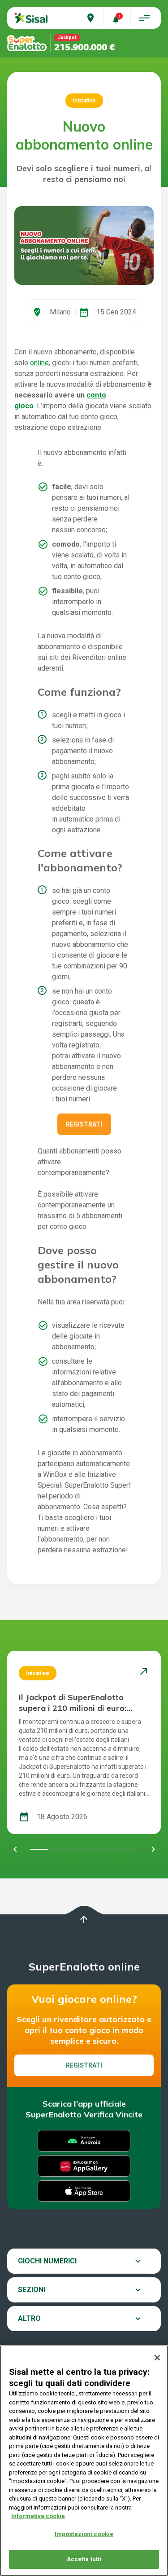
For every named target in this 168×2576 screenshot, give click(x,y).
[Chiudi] (157, 2358)
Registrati (84, 1124)
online (39, 363)
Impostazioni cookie (84, 2534)
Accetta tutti (84, 2559)
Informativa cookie (38, 2516)
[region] (84, 2461)
